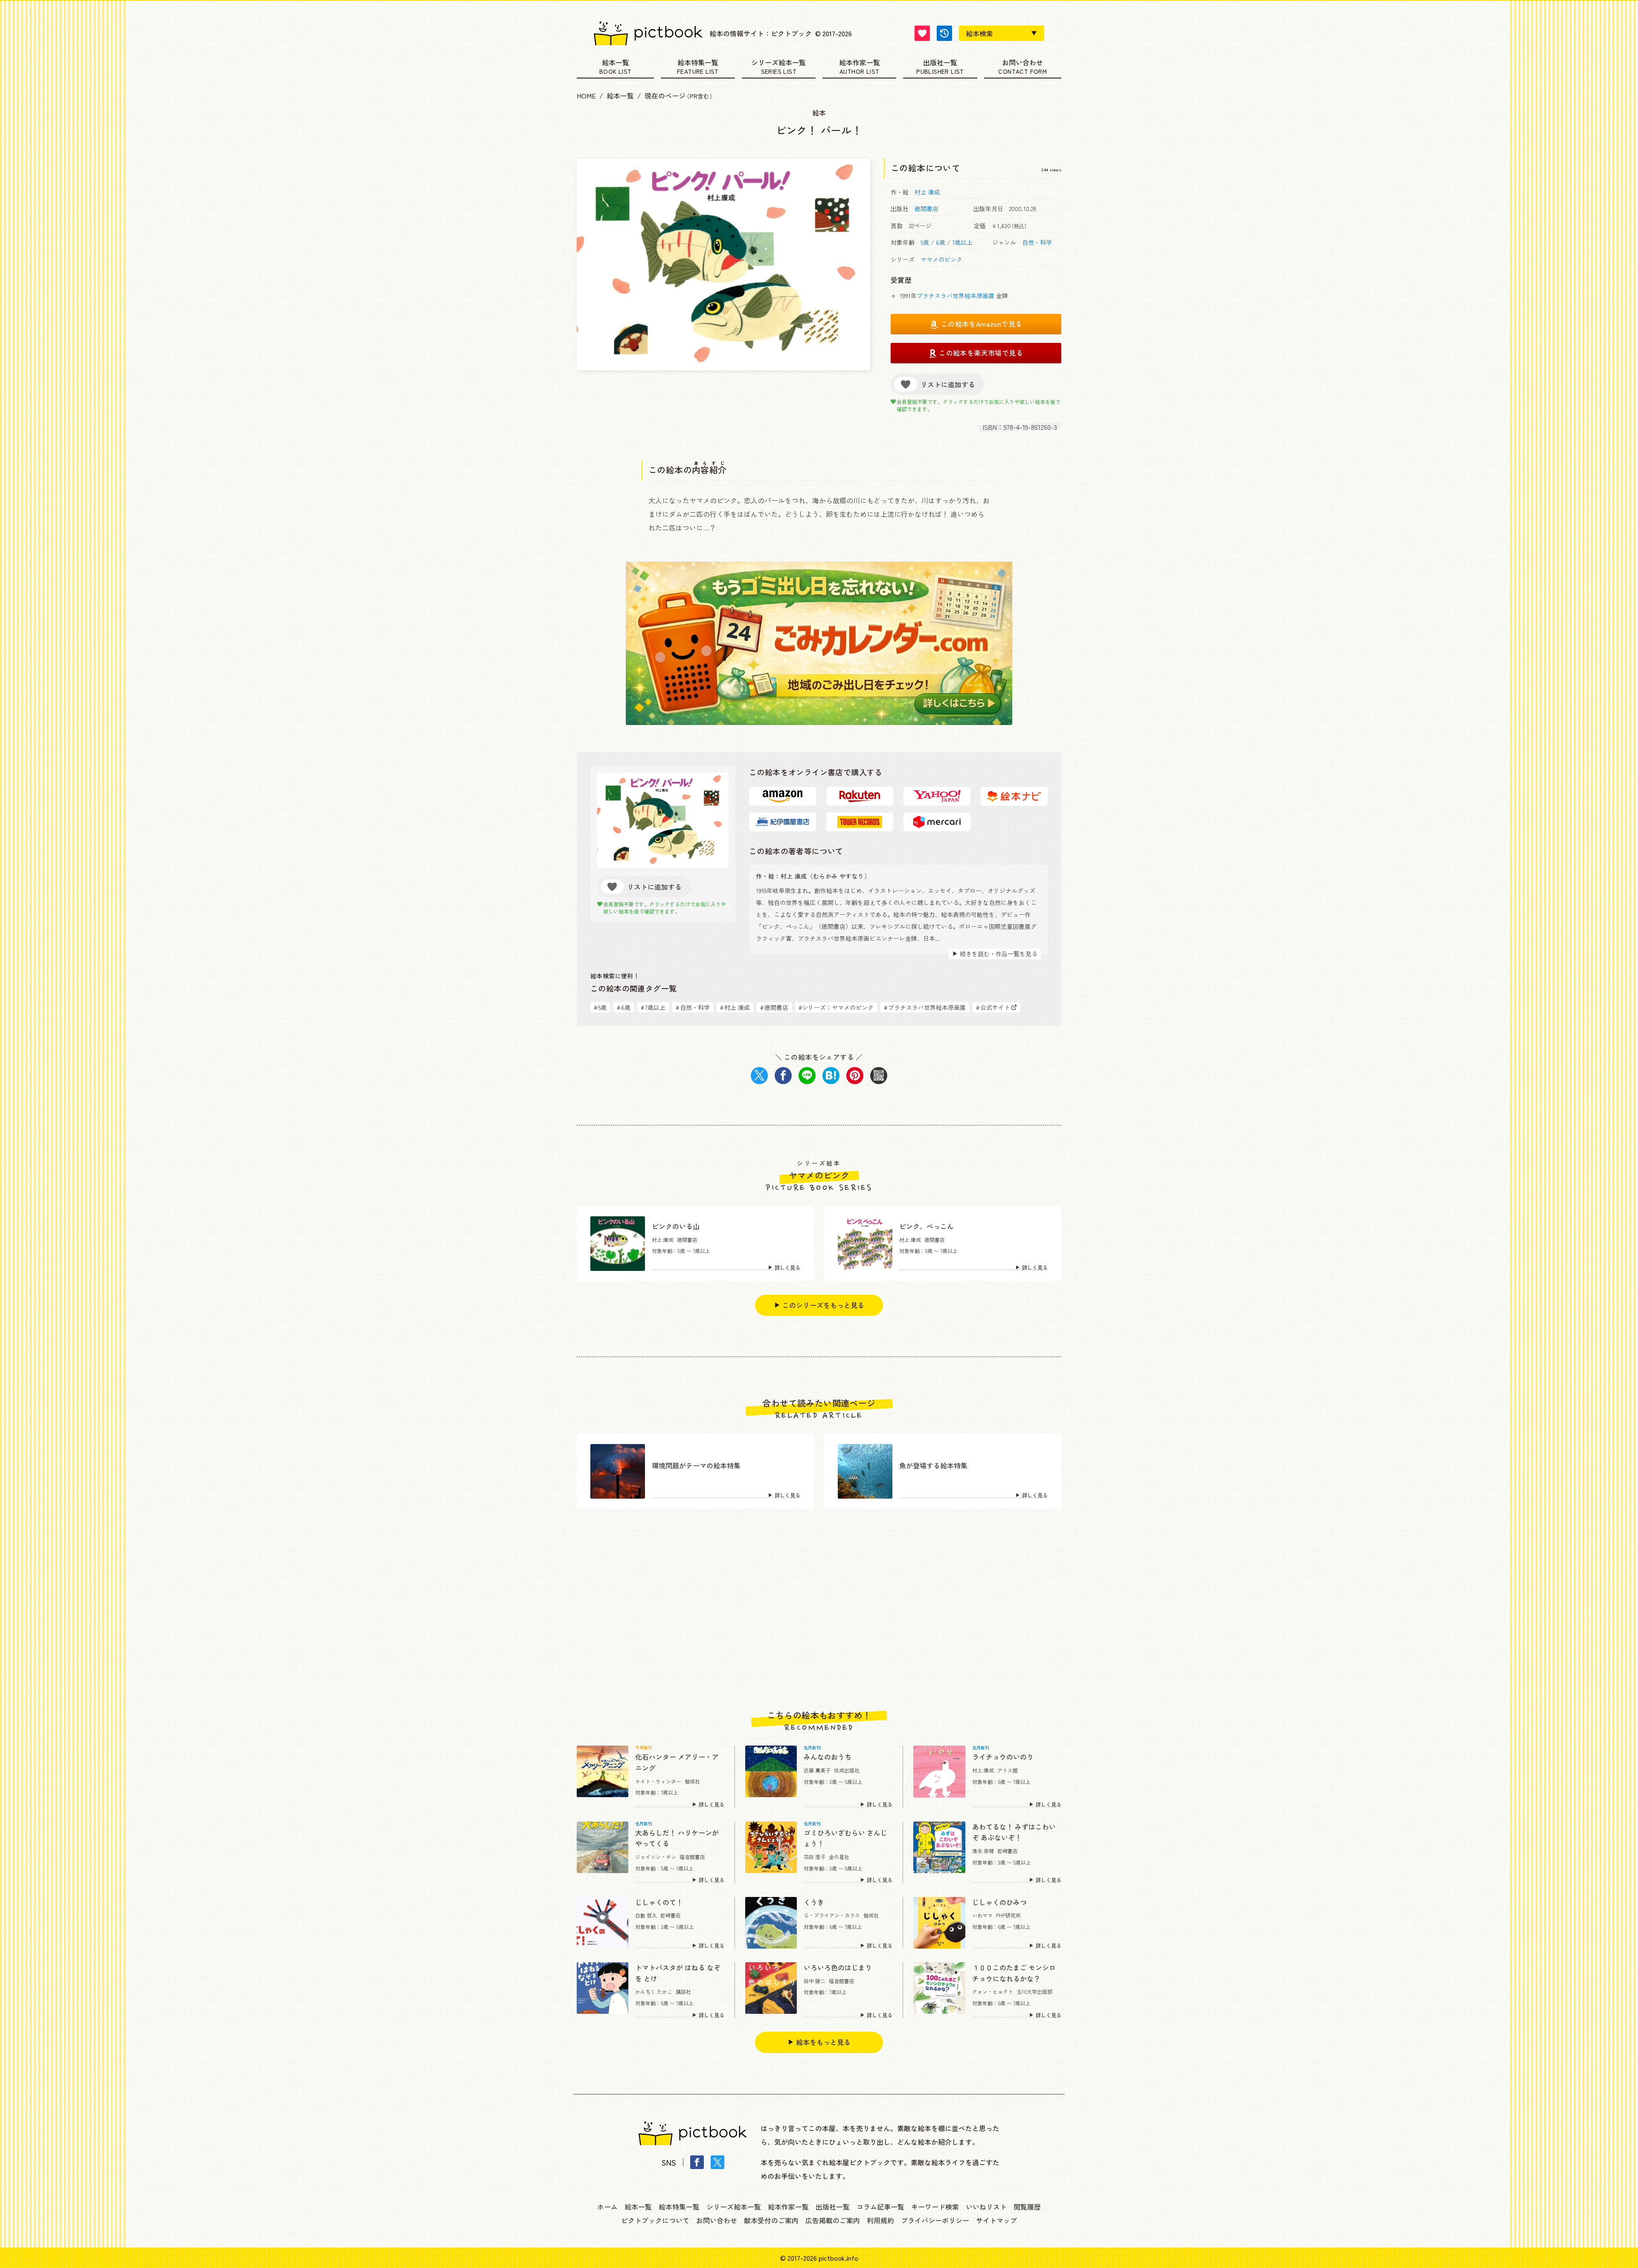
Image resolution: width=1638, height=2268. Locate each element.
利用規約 (880, 2220)
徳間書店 (926, 209)
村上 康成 (927, 192)
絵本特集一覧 (698, 63)
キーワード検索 (935, 2207)
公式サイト (993, 1007)
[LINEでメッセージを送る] (807, 1076)
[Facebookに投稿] (783, 1076)
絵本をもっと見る (823, 2042)
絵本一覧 (616, 63)
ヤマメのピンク (941, 259)
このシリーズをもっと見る (823, 1305)
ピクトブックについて (655, 2220)
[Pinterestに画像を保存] (855, 1076)
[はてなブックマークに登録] (831, 1076)
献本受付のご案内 (771, 2220)
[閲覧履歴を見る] (944, 33)
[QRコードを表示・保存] (879, 1076)
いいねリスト (986, 2207)
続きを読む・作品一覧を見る (999, 954)
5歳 (925, 242)
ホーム (607, 2207)
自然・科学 (1037, 242)
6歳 (941, 242)
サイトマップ (996, 2220)
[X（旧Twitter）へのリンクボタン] (717, 2162)
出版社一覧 (940, 63)
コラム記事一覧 (880, 2207)
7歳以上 (962, 242)
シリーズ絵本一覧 (778, 63)
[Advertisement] (819, 1610)
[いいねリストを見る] (922, 33)
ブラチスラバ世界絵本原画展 (955, 296)
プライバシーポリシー (935, 2220)
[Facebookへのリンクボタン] (697, 2162)
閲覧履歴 (1027, 2207)
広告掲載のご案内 (833, 2220)
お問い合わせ (1022, 63)
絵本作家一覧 (860, 63)
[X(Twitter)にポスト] (759, 1076)
